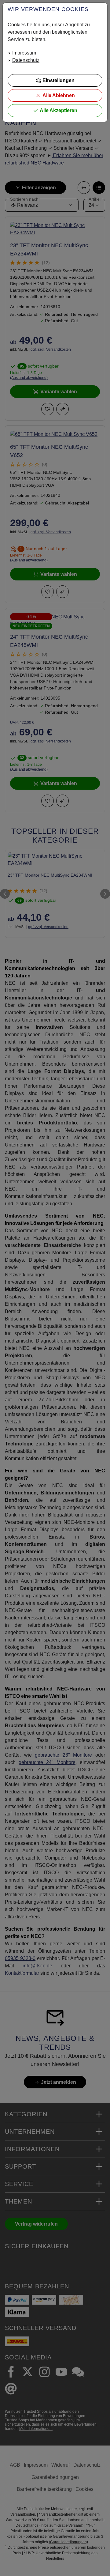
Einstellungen (59, 80)
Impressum (24, 53)
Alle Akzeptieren (59, 110)
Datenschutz (26, 60)
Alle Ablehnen (59, 95)
